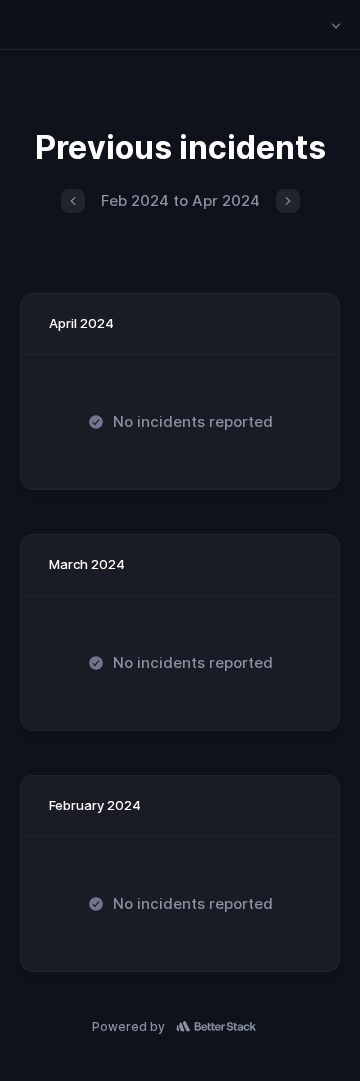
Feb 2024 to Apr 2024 (180, 200)
